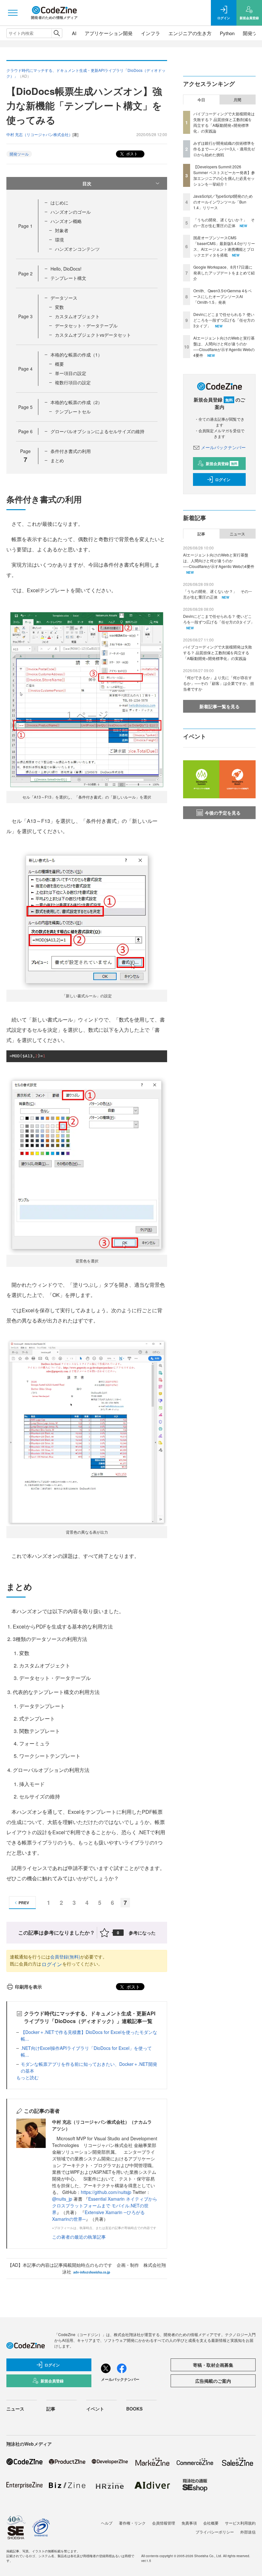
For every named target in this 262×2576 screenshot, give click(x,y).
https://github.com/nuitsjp (106, 2192)
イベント (95, 2409)
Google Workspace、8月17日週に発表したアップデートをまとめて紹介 (224, 273)
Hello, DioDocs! (66, 269)
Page (25, 226)
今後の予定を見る (223, 813)
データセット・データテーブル (86, 326)
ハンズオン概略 (66, 221)
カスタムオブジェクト (77, 316)
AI (74, 33)
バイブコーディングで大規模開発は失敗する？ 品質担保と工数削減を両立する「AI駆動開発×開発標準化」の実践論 (224, 122)
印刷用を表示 (28, 1987)
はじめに (59, 203)
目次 (87, 183)
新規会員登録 (222, 464)
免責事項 (189, 2523)
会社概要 (211, 2523)
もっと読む (27, 2077)
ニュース (237, 534)
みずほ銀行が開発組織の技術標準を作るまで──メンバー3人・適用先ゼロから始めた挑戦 (224, 149)
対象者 (62, 230)
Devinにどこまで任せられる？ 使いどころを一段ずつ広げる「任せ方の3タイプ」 (224, 320)
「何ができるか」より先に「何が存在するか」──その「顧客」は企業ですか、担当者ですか (219, 683)
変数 (59, 307)
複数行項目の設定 (73, 382)
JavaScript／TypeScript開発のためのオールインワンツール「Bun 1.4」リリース (223, 202)
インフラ (150, 33)
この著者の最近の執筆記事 (79, 2237)
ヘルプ (107, 2523)
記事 (201, 534)
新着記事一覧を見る (220, 706)
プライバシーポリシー (215, 2532)
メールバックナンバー (223, 447)
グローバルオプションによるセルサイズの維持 (97, 431)
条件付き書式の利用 (71, 451)
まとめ (57, 460)
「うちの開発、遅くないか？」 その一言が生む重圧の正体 (224, 222)
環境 (59, 240)
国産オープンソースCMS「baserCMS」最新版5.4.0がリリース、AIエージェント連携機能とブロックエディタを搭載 (224, 246)
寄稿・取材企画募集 (213, 2365)
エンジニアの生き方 (190, 33)
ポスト (131, 153)
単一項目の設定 (71, 373)
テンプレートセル (73, 411)
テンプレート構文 (68, 278)
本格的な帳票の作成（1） (76, 355)
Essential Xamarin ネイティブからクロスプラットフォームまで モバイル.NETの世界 (105, 2205)
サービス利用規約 (240, 2523)
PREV (24, 1903)
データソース (64, 298)
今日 (201, 100)
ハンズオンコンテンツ (77, 249)
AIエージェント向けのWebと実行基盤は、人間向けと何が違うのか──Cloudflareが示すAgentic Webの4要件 (224, 346)
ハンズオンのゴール (71, 212)
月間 (237, 100)
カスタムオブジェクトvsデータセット (93, 335)
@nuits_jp (62, 2199)
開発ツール (19, 154)
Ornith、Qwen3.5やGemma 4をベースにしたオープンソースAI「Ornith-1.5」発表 (223, 296)
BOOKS (134, 2409)
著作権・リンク (132, 2523)
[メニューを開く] (13, 13)
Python (227, 33)
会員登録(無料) (65, 1957)
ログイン (52, 1964)
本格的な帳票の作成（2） (76, 402)
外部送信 (248, 2532)
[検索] (57, 33)
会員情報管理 (164, 2523)
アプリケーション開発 (109, 33)
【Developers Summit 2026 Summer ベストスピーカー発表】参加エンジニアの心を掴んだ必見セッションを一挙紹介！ (224, 175)
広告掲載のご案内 (213, 2381)
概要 (59, 364)
